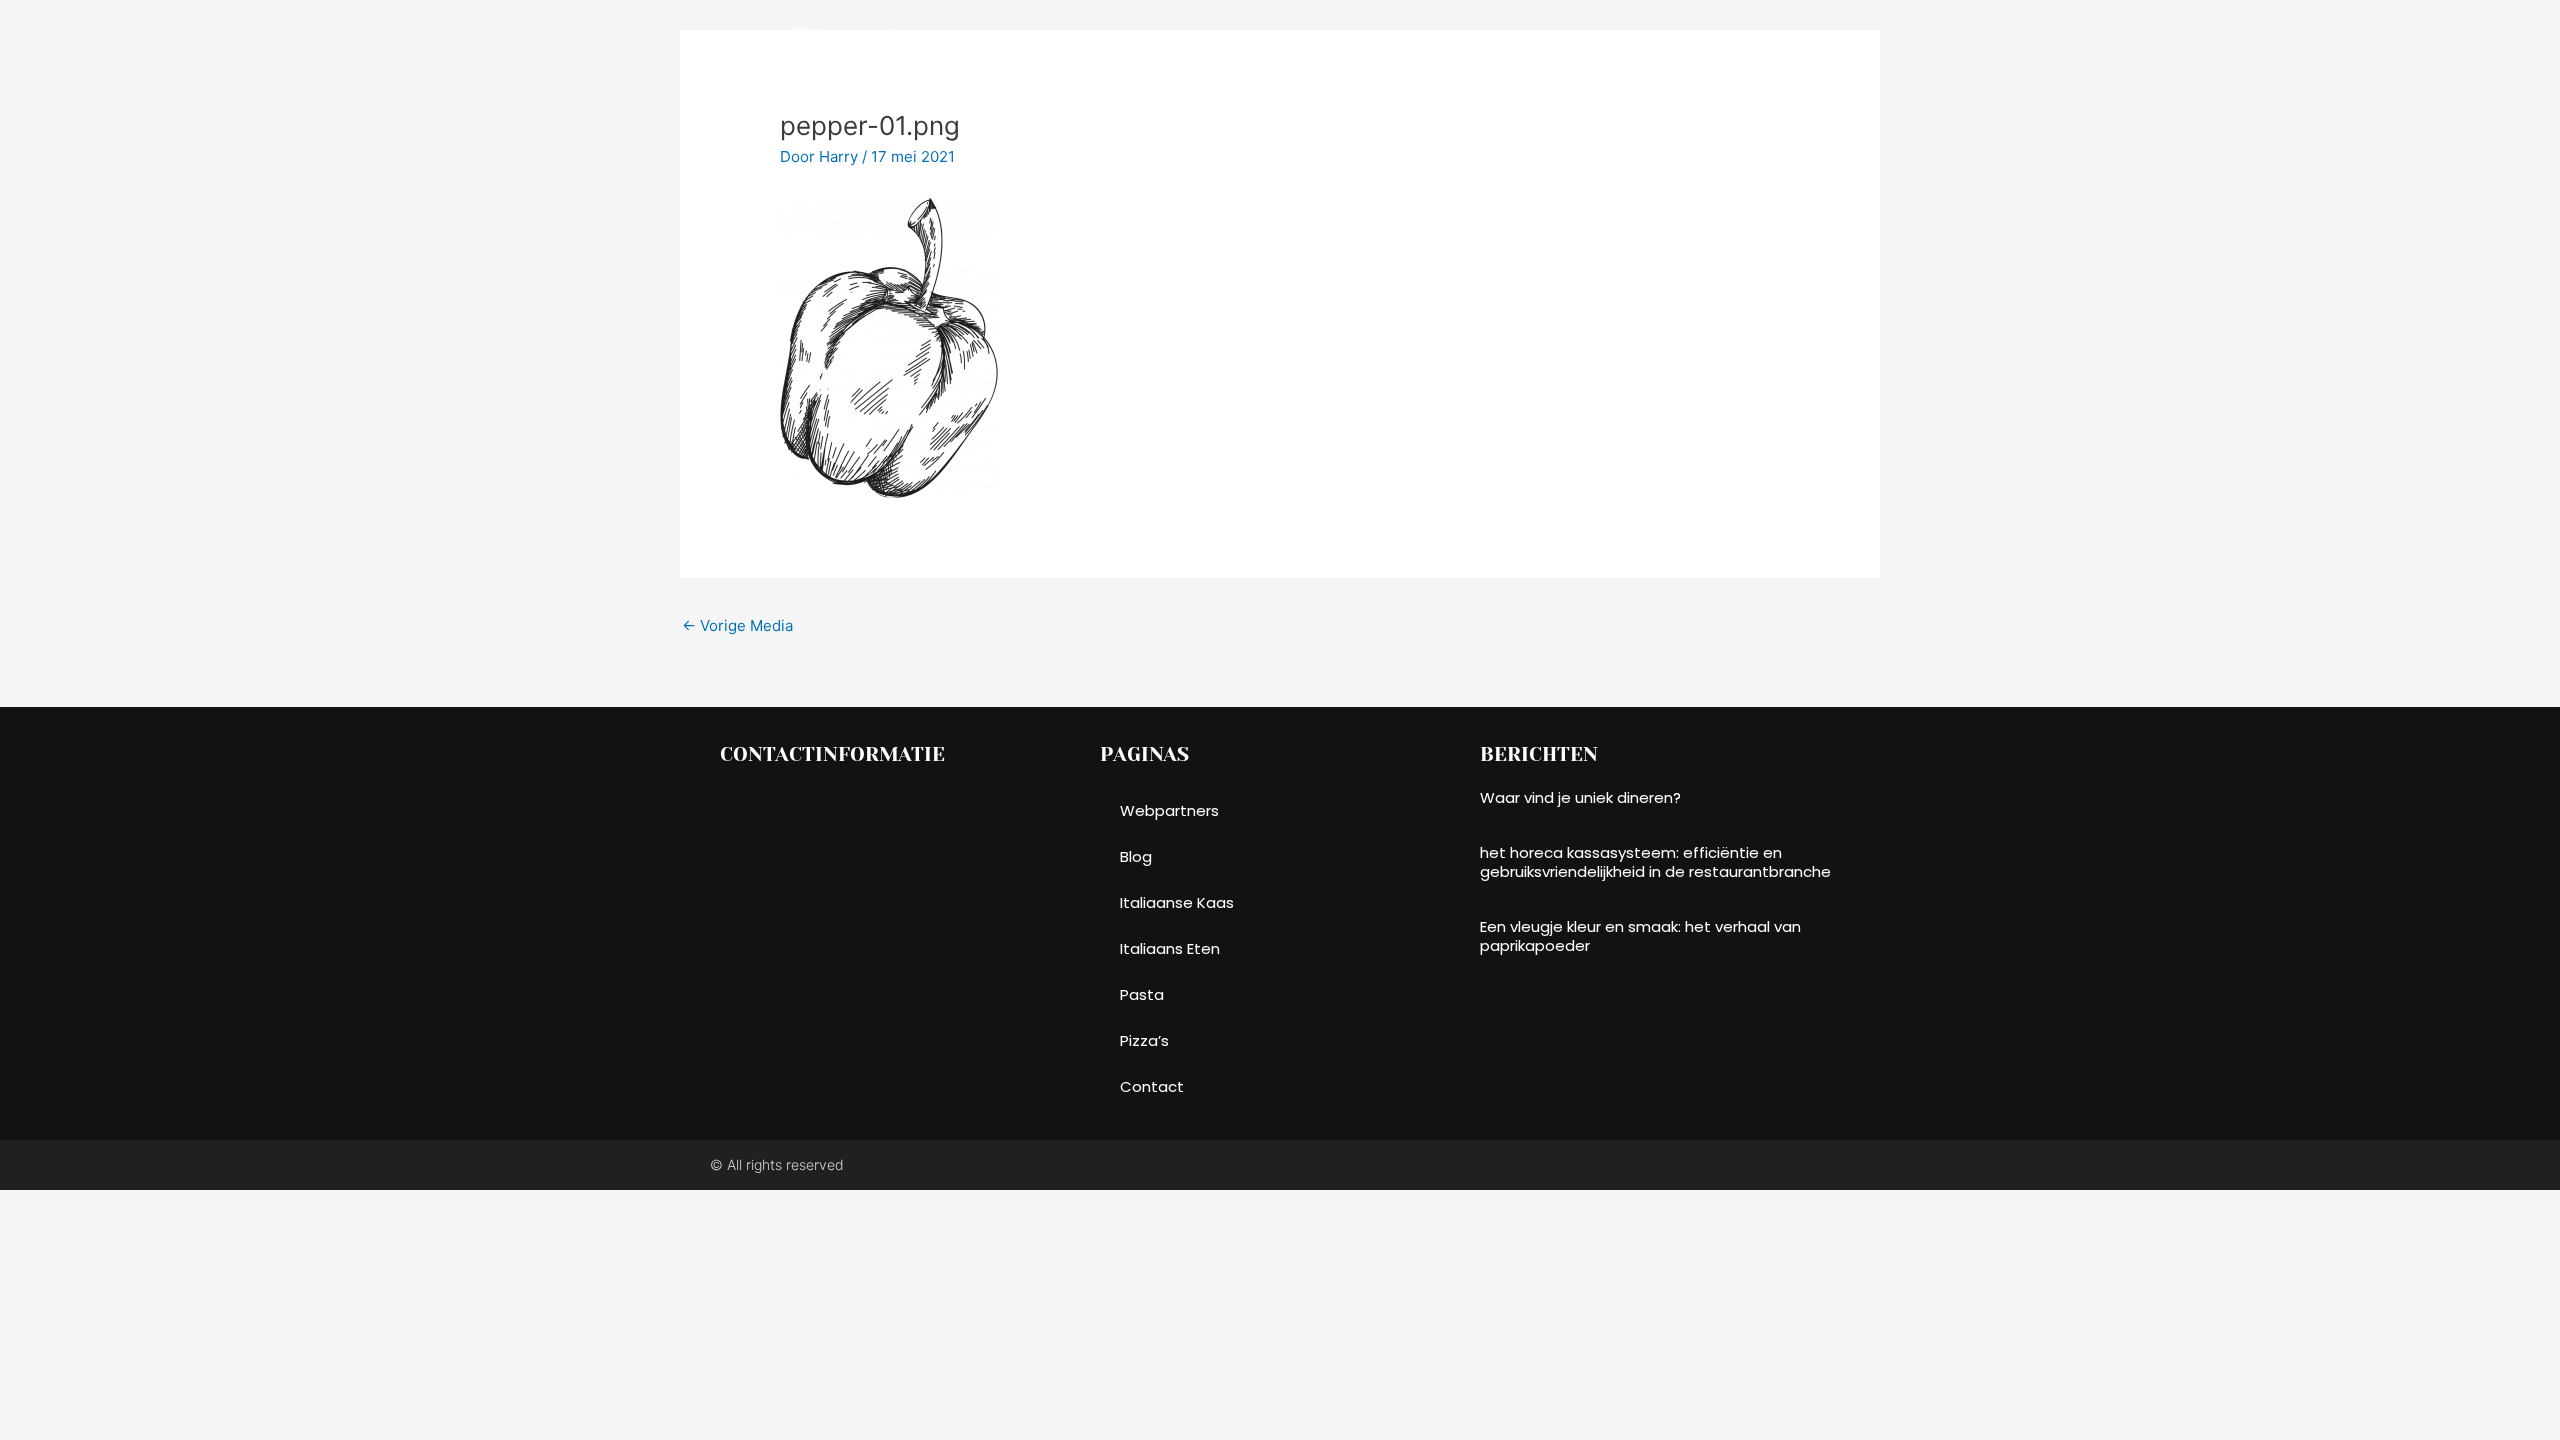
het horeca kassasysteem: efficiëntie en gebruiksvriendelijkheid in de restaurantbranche (1655, 862)
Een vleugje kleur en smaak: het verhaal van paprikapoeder (1640, 936)
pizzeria (853, 40)
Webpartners (1169, 810)
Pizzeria (1149, 39)
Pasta (1328, 39)
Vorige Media (737, 625)
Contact (1788, 39)
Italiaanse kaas (1447, 39)
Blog (1700, 39)
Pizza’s (1241, 39)
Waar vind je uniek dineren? (1580, 797)
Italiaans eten (1594, 39)
